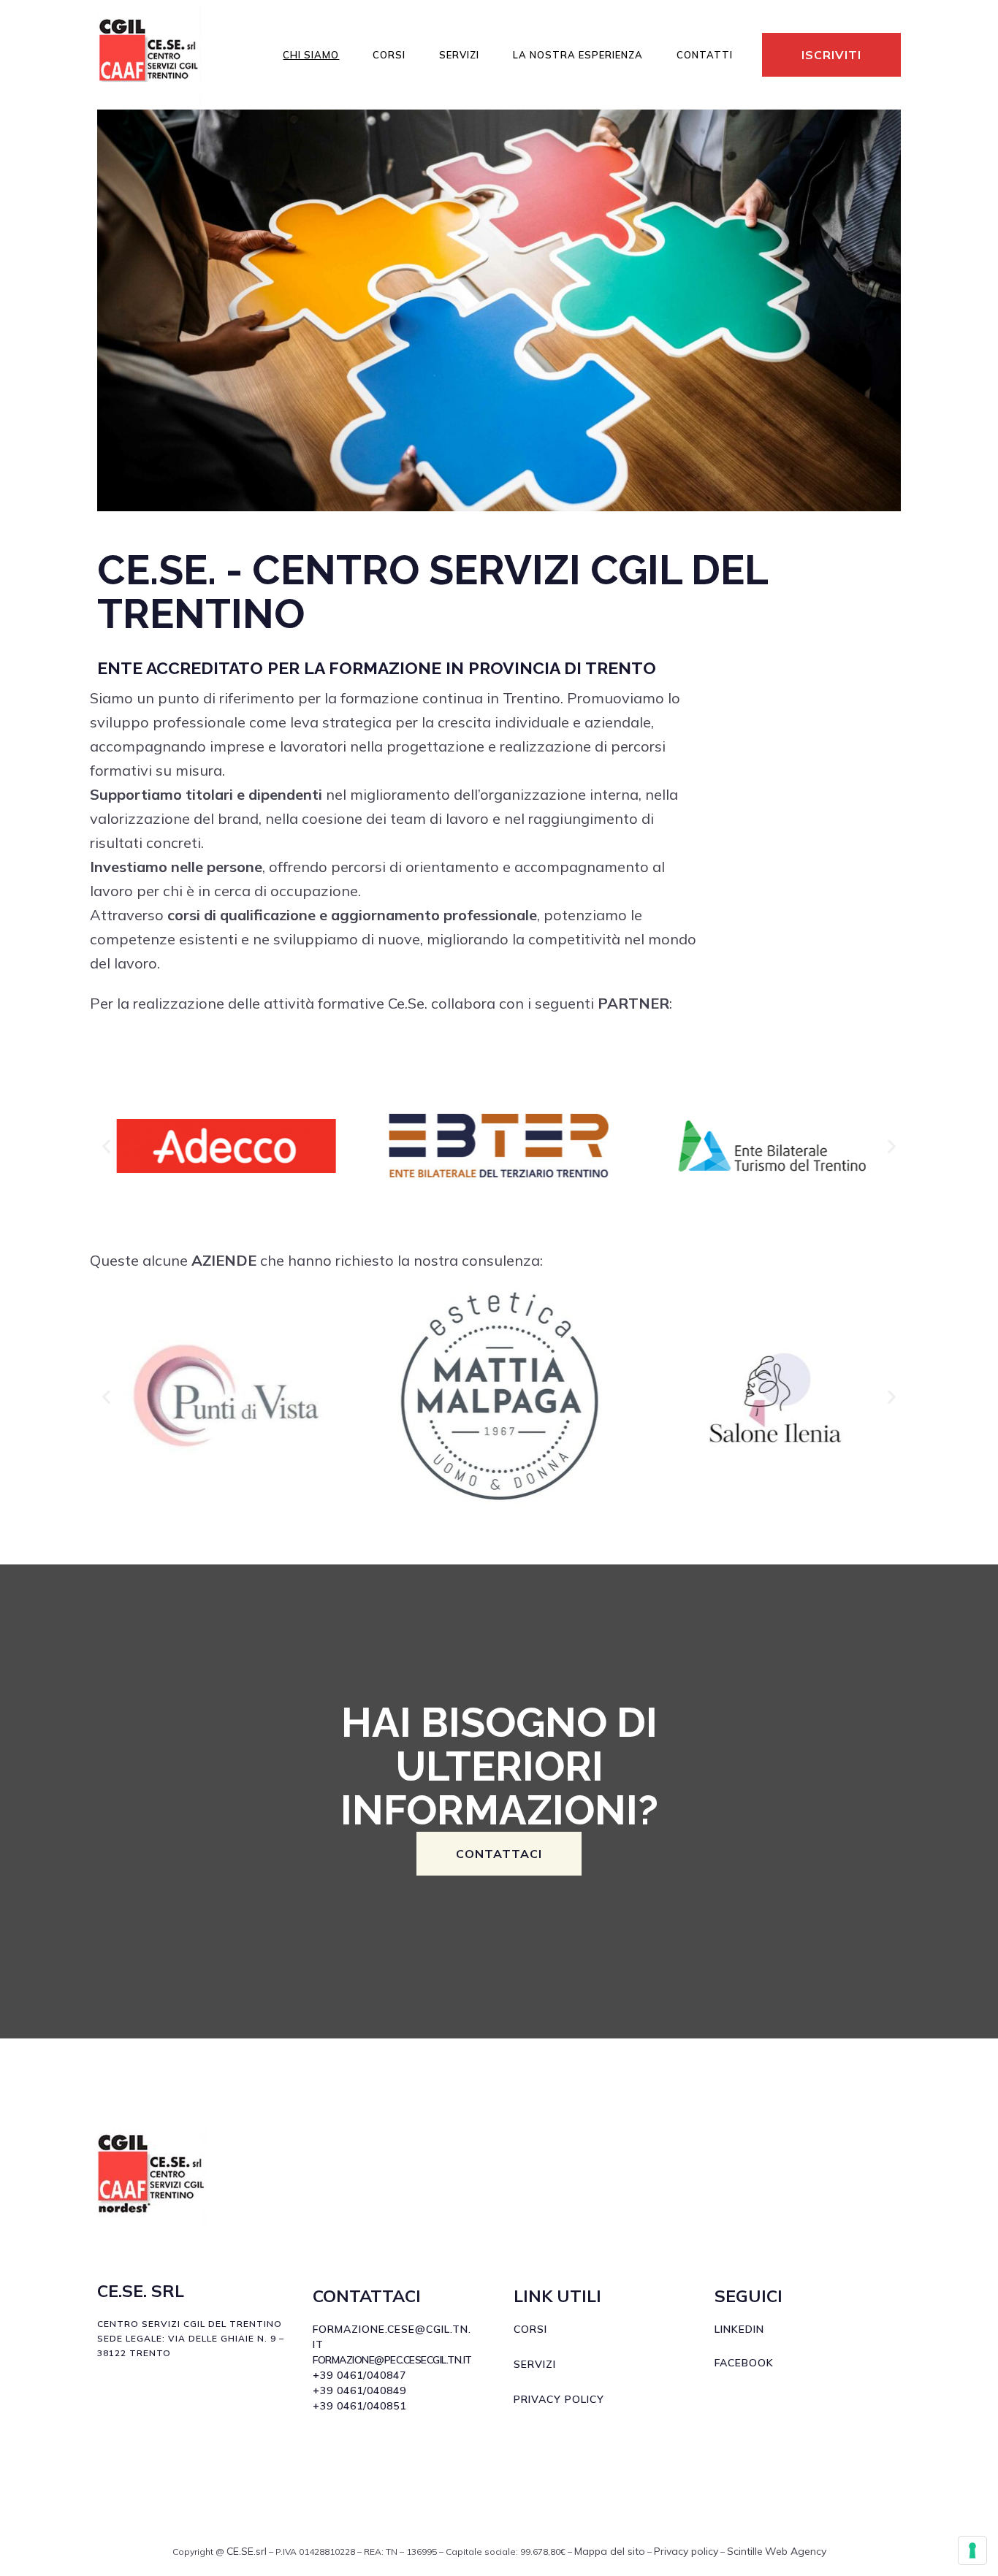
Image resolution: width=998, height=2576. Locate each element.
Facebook (744, 2363)
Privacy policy (686, 2551)
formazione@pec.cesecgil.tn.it (392, 2360)
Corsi (530, 2329)
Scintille (745, 2551)
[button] (106, 1146)
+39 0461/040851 (359, 2406)
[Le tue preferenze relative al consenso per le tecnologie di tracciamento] (972, 2550)
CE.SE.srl (247, 2551)
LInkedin (739, 2329)
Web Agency (796, 2551)
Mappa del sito (610, 2551)
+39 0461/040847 (359, 2375)
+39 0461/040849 (359, 2390)
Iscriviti (831, 55)
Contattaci (499, 1854)
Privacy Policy (559, 2399)
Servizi (535, 2364)
